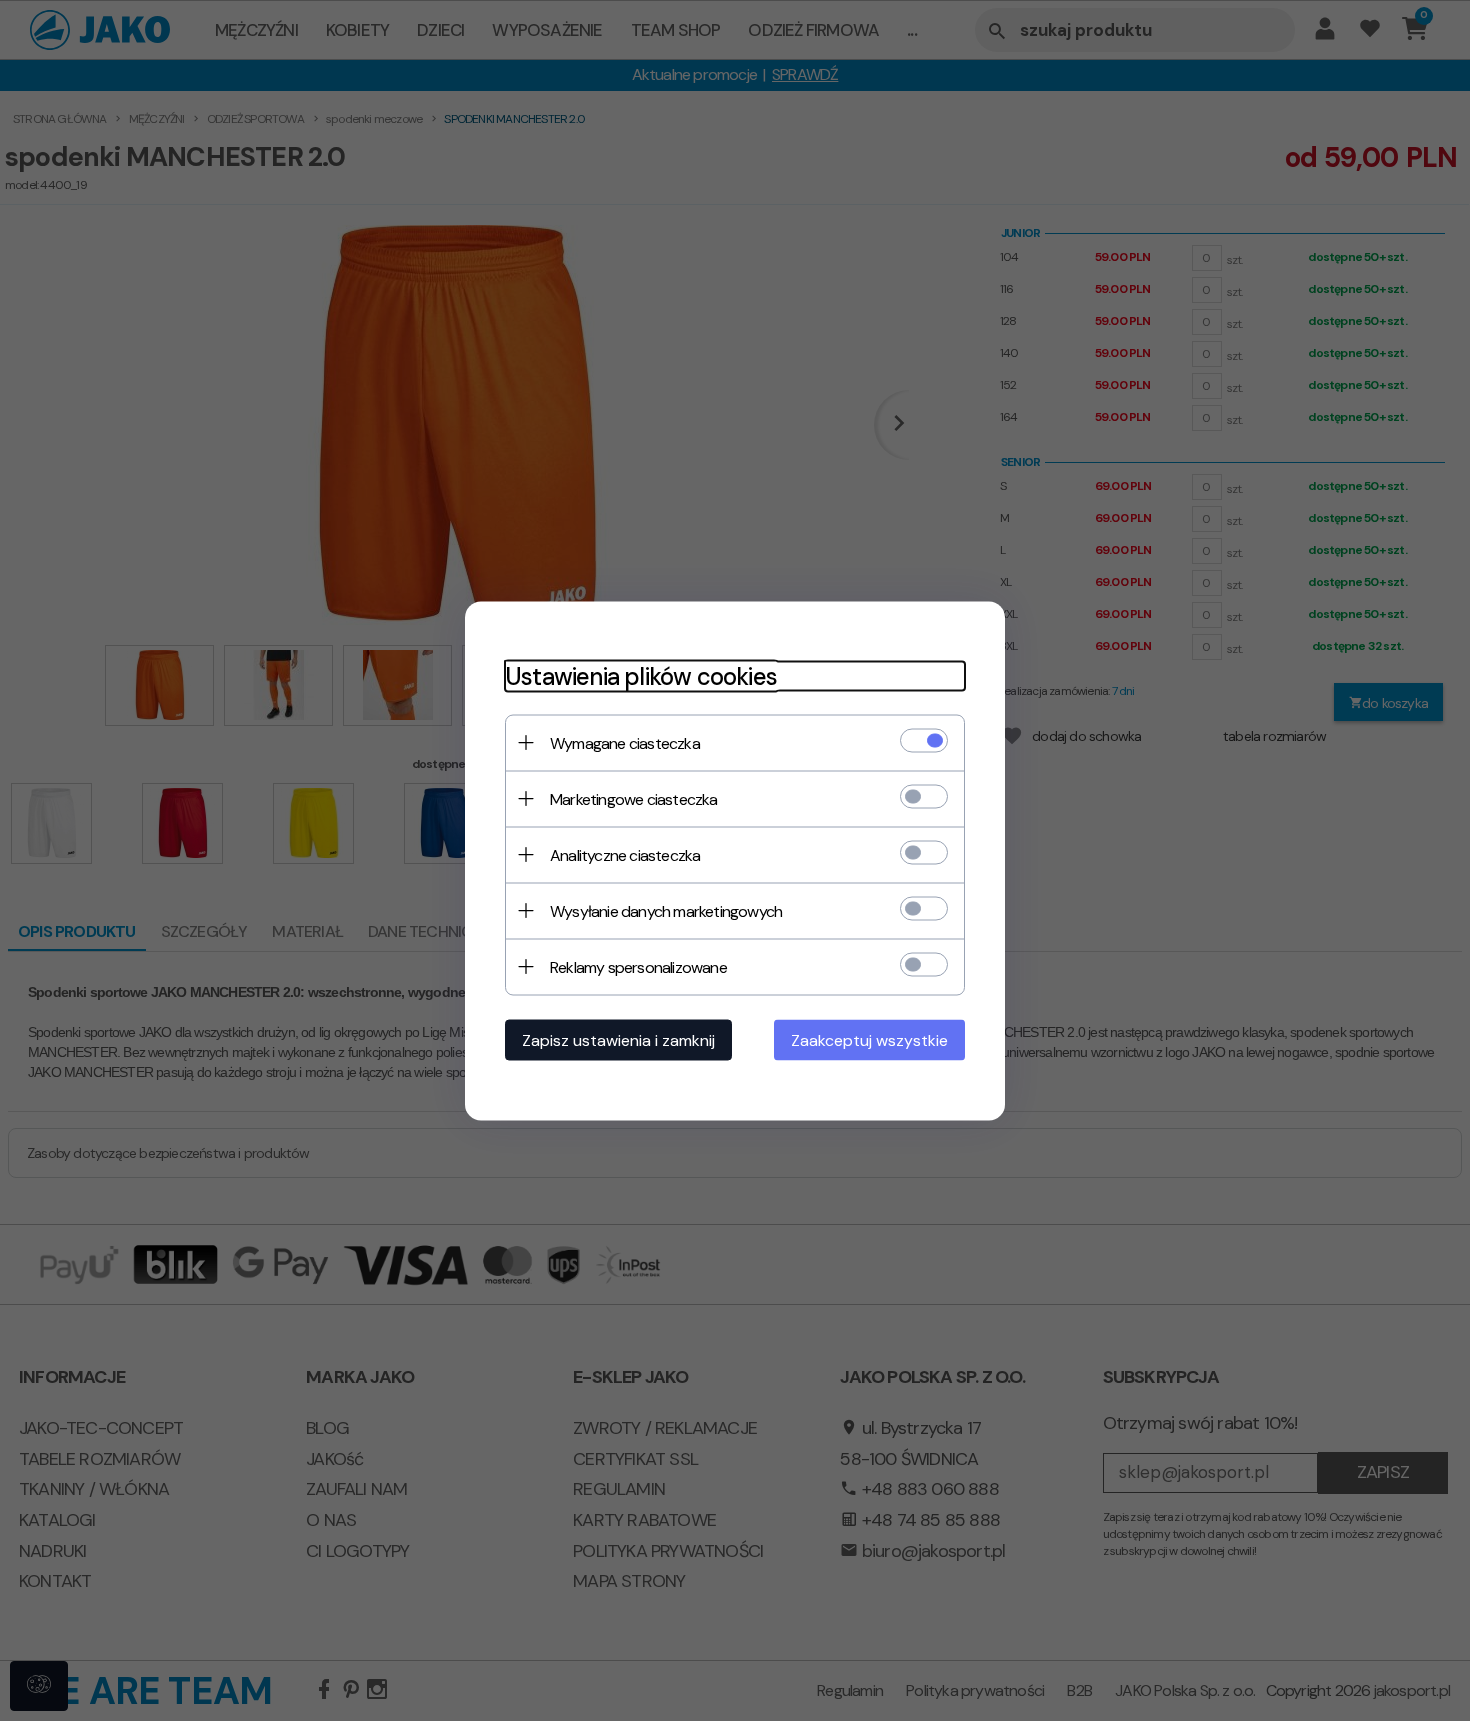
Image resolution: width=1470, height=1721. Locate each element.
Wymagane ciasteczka (625, 742)
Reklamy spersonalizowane (638, 966)
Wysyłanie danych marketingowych (666, 910)
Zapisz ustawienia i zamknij (618, 1039)
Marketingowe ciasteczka (634, 798)
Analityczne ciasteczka (625, 854)
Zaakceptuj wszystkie (869, 1039)
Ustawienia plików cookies (641, 675)
